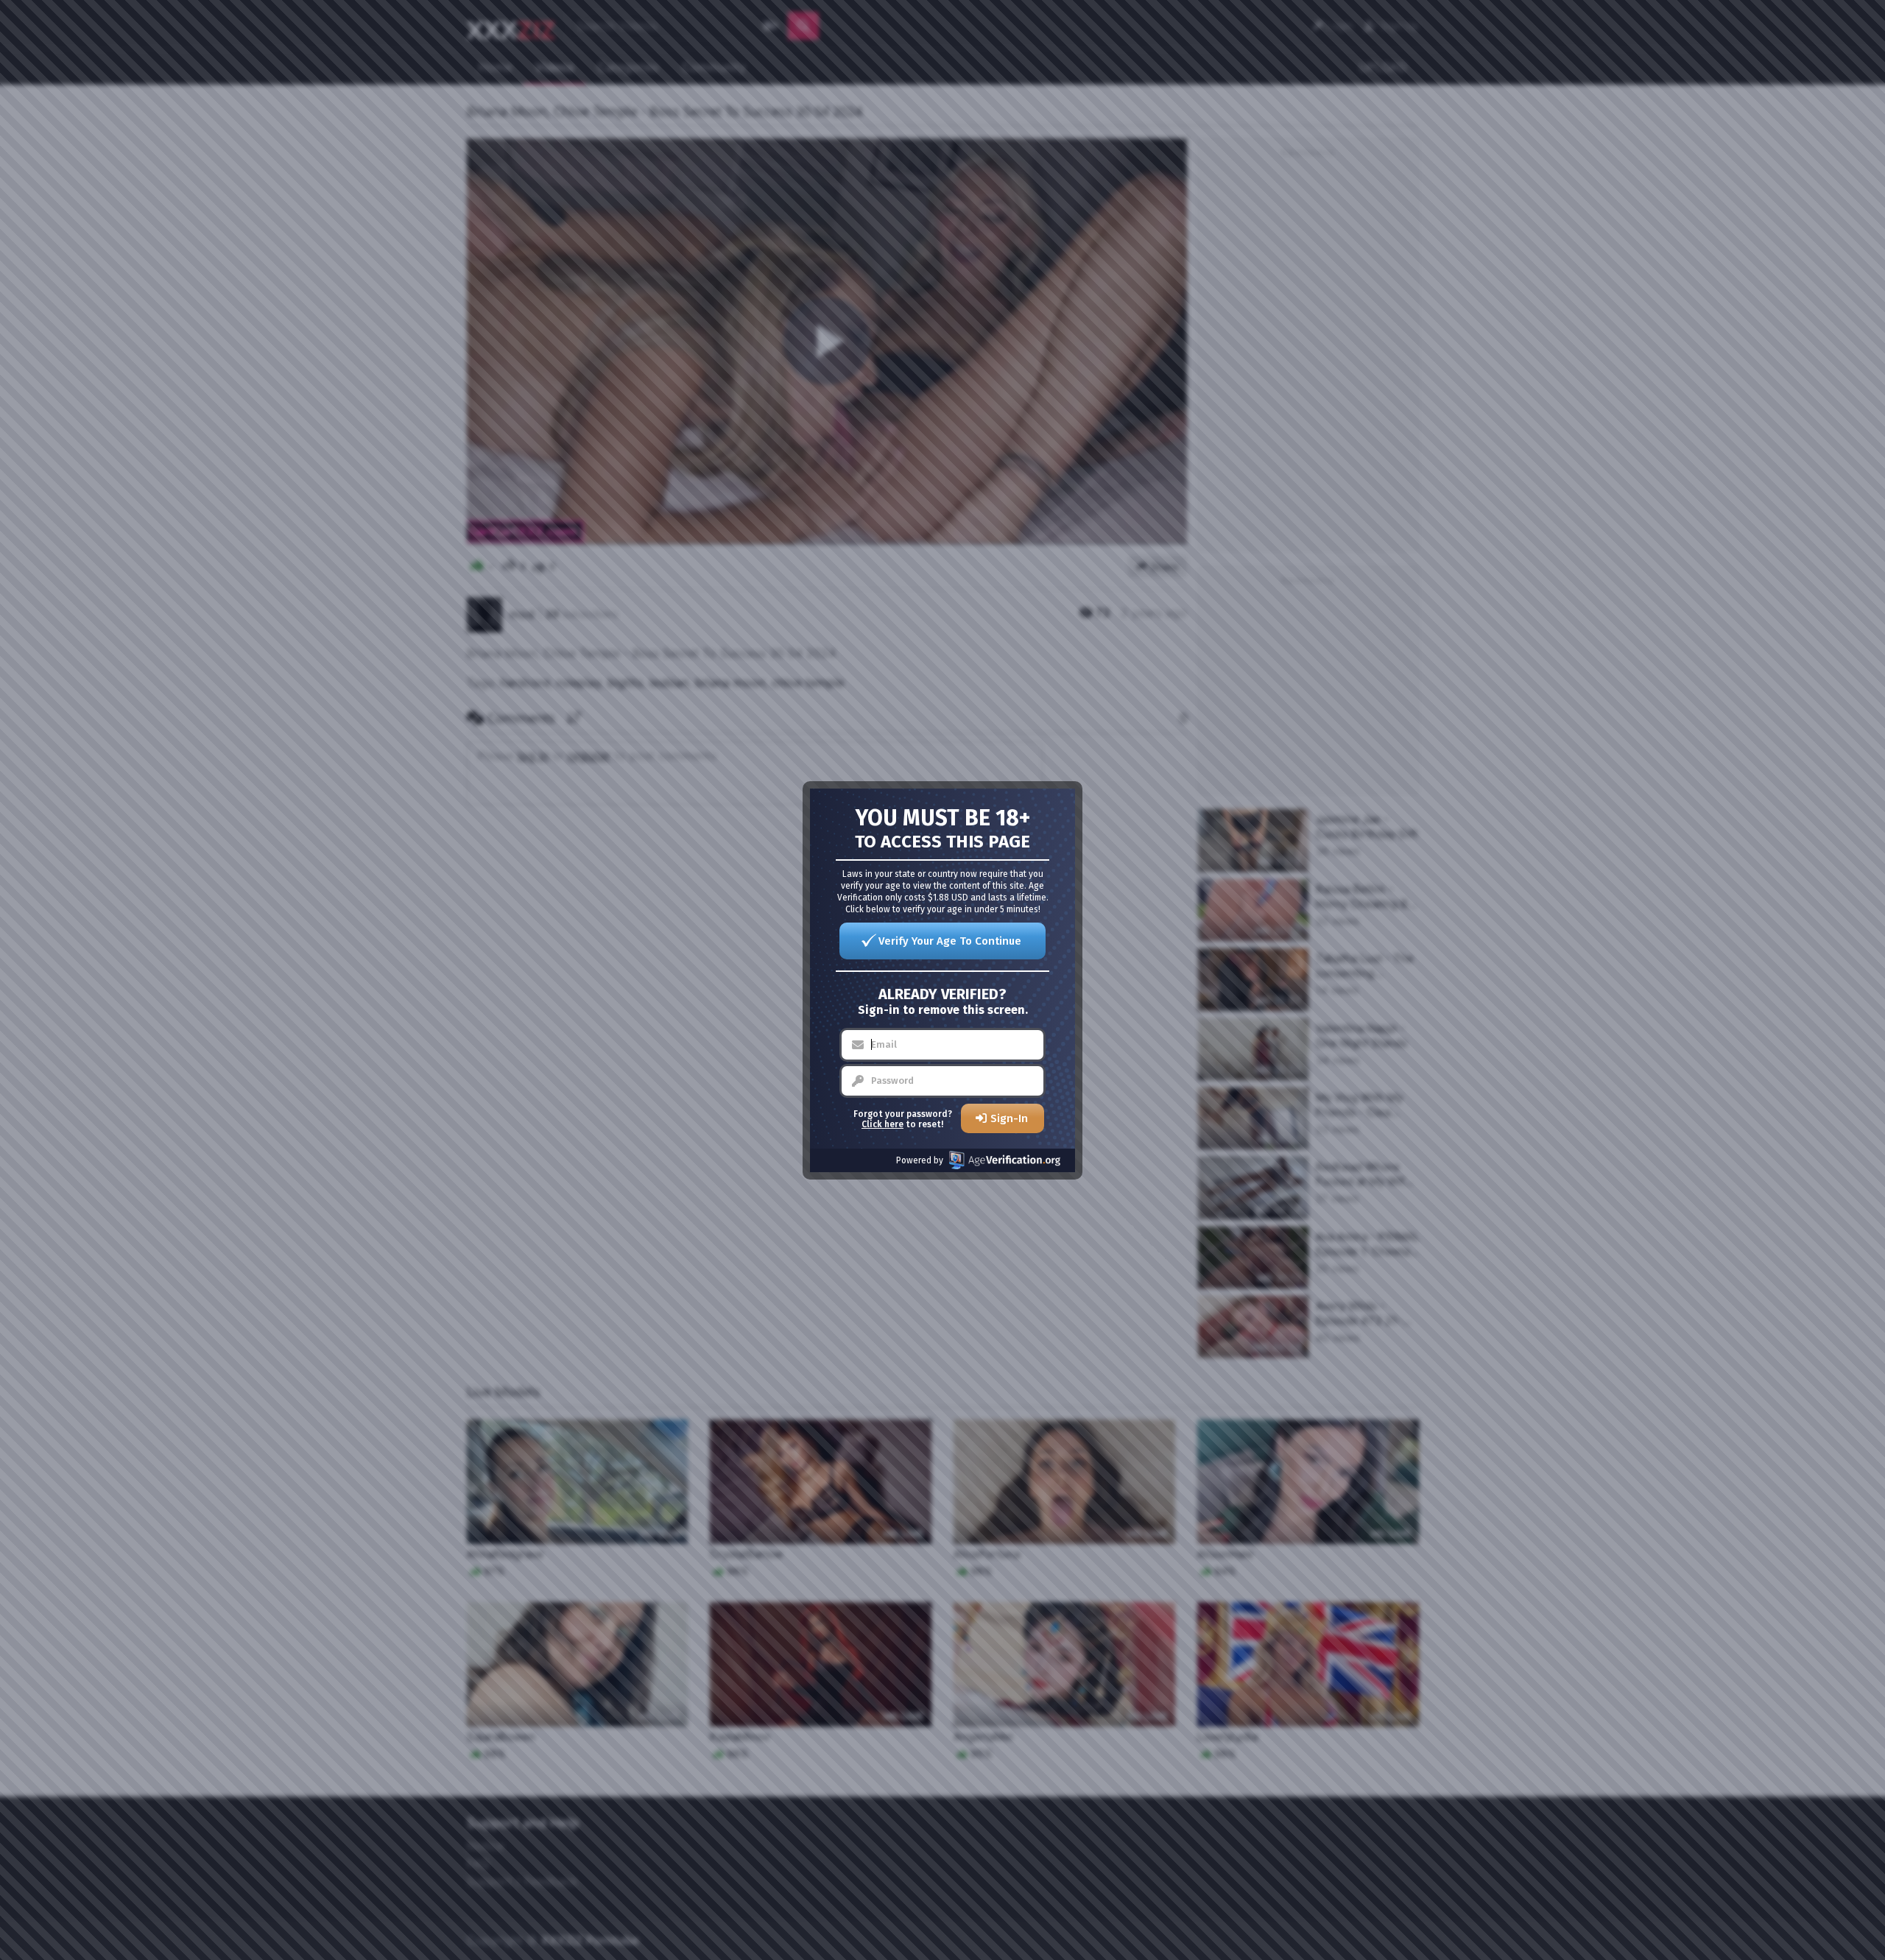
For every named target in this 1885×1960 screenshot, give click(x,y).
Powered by (920, 1160)
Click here (882, 1124)
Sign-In (1009, 1118)
